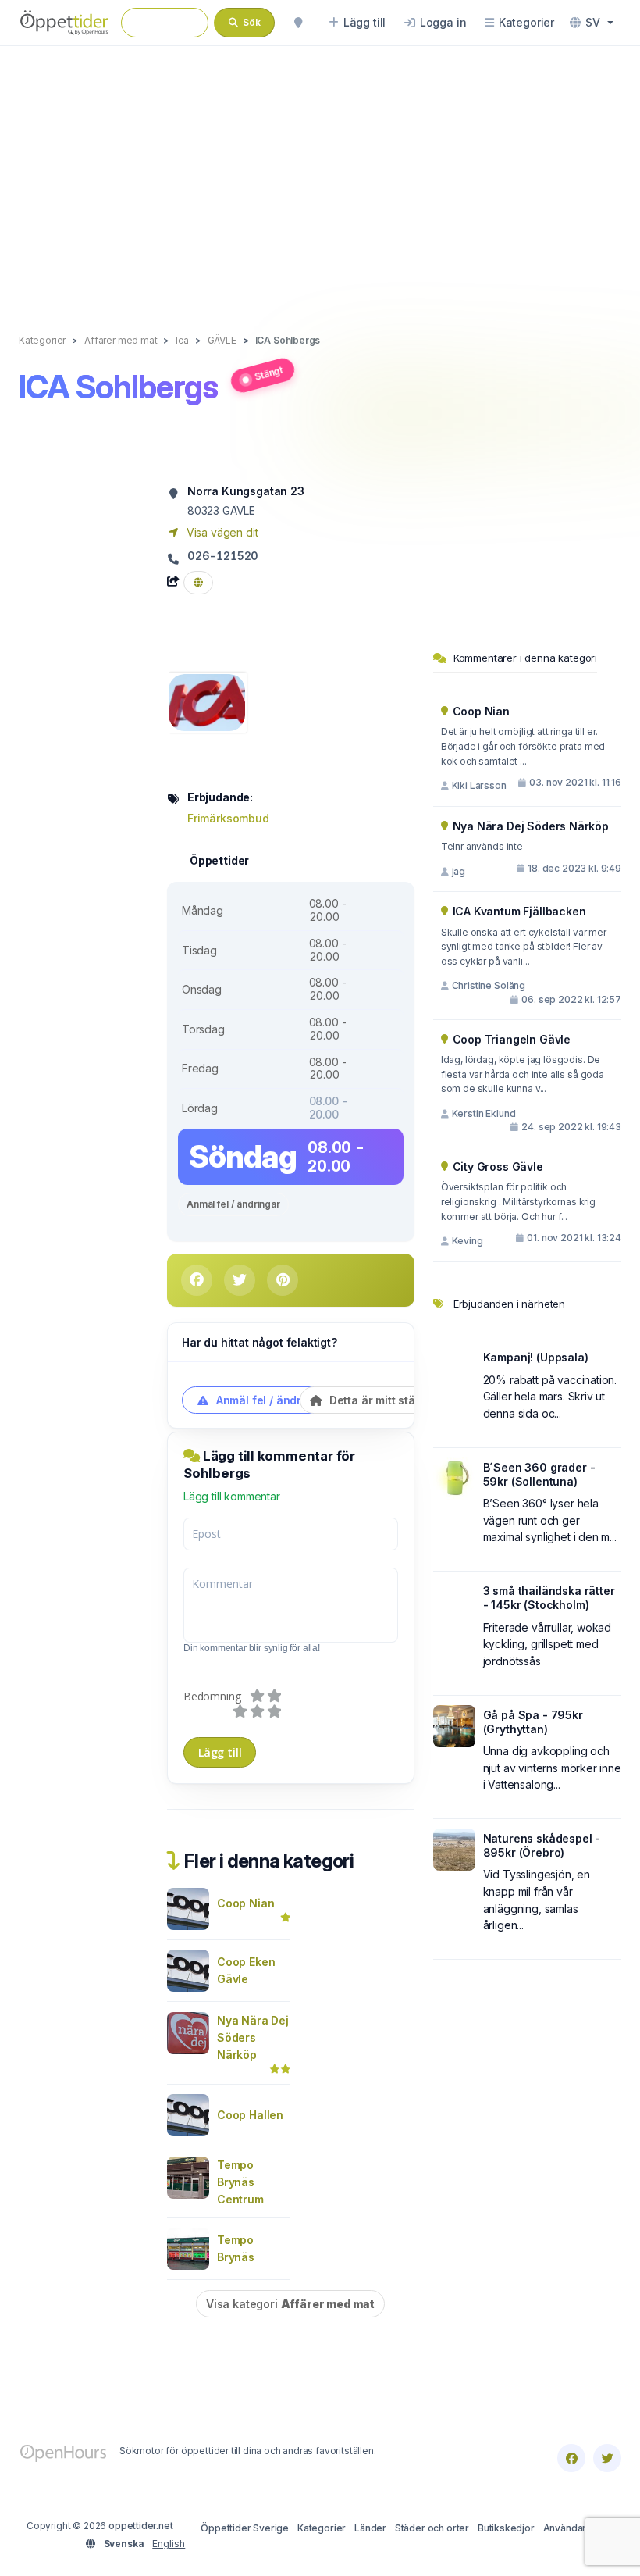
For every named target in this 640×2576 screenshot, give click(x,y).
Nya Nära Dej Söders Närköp (253, 2037)
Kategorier (322, 2528)
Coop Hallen (250, 2115)
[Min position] (298, 23)
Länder (370, 2528)
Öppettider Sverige (245, 2528)
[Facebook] (571, 2458)
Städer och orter (432, 2528)
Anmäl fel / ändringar (233, 1204)
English (169, 2544)
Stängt (268, 373)
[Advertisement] (320, 173)
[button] (592, 23)
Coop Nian (245, 1903)
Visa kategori (290, 2304)
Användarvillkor (578, 2528)
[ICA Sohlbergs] (207, 701)
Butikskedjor (506, 2528)
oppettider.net (141, 2526)
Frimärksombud (228, 818)
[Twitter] (607, 2458)
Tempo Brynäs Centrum (240, 2182)
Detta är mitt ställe (377, 1400)
